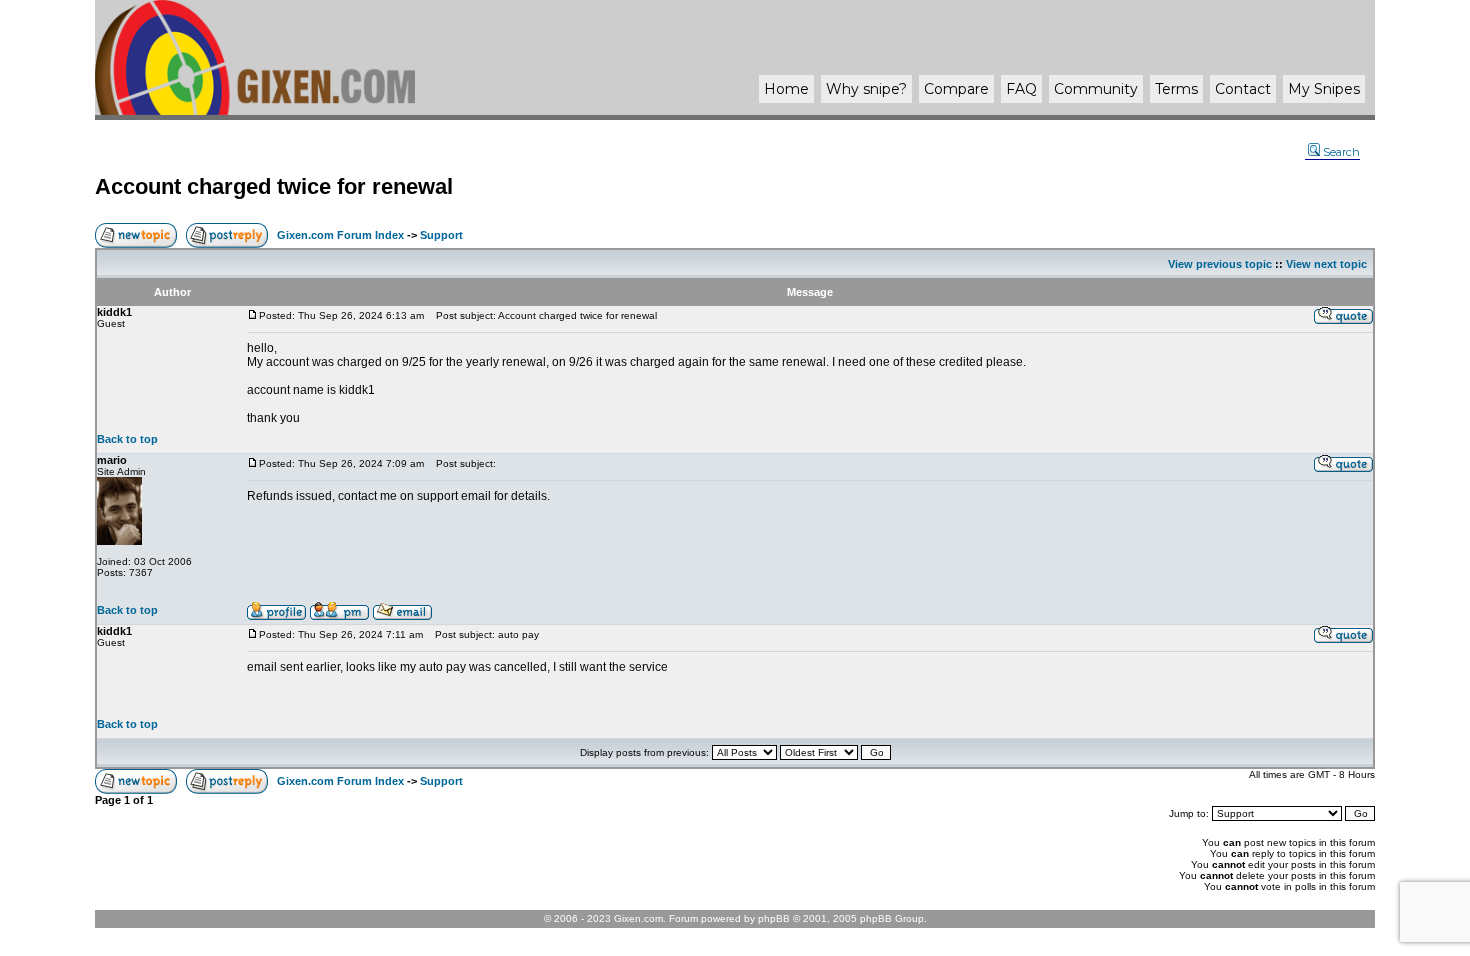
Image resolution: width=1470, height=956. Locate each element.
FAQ (1021, 89)
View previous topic (1220, 264)
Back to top (127, 439)
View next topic (1326, 264)
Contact (1243, 89)
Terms (1176, 89)
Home (786, 89)
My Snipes (1324, 89)
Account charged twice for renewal (274, 186)
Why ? (866, 89)
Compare (956, 89)
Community (1096, 89)
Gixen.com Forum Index (340, 235)
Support (441, 235)
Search (1341, 152)
